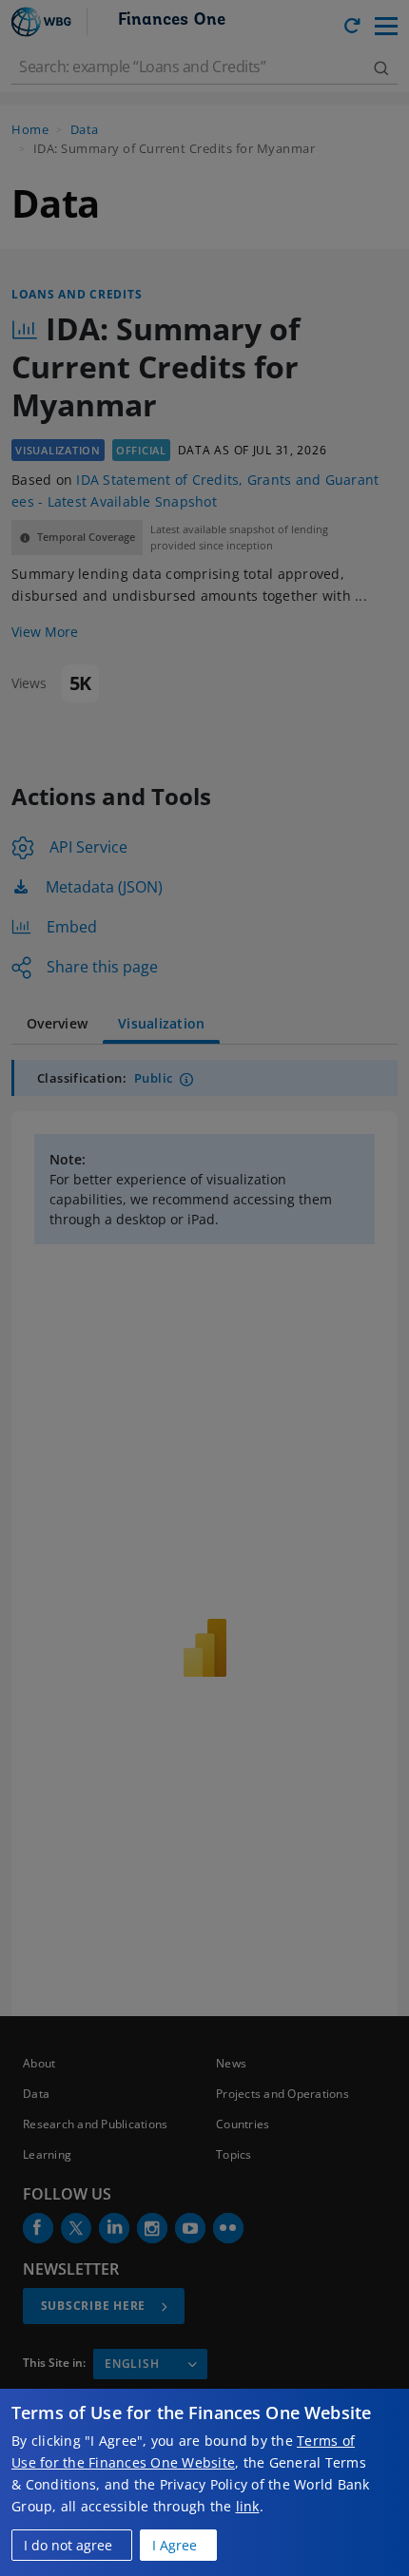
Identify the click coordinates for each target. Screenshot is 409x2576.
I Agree (175, 2545)
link (248, 2506)
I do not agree (68, 2545)
